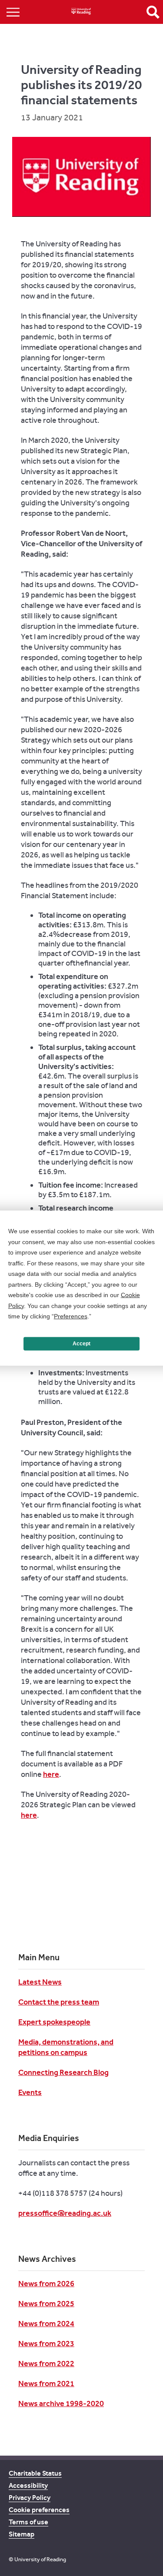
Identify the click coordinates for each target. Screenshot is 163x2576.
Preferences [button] (71, 1316)
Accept (81, 1344)
